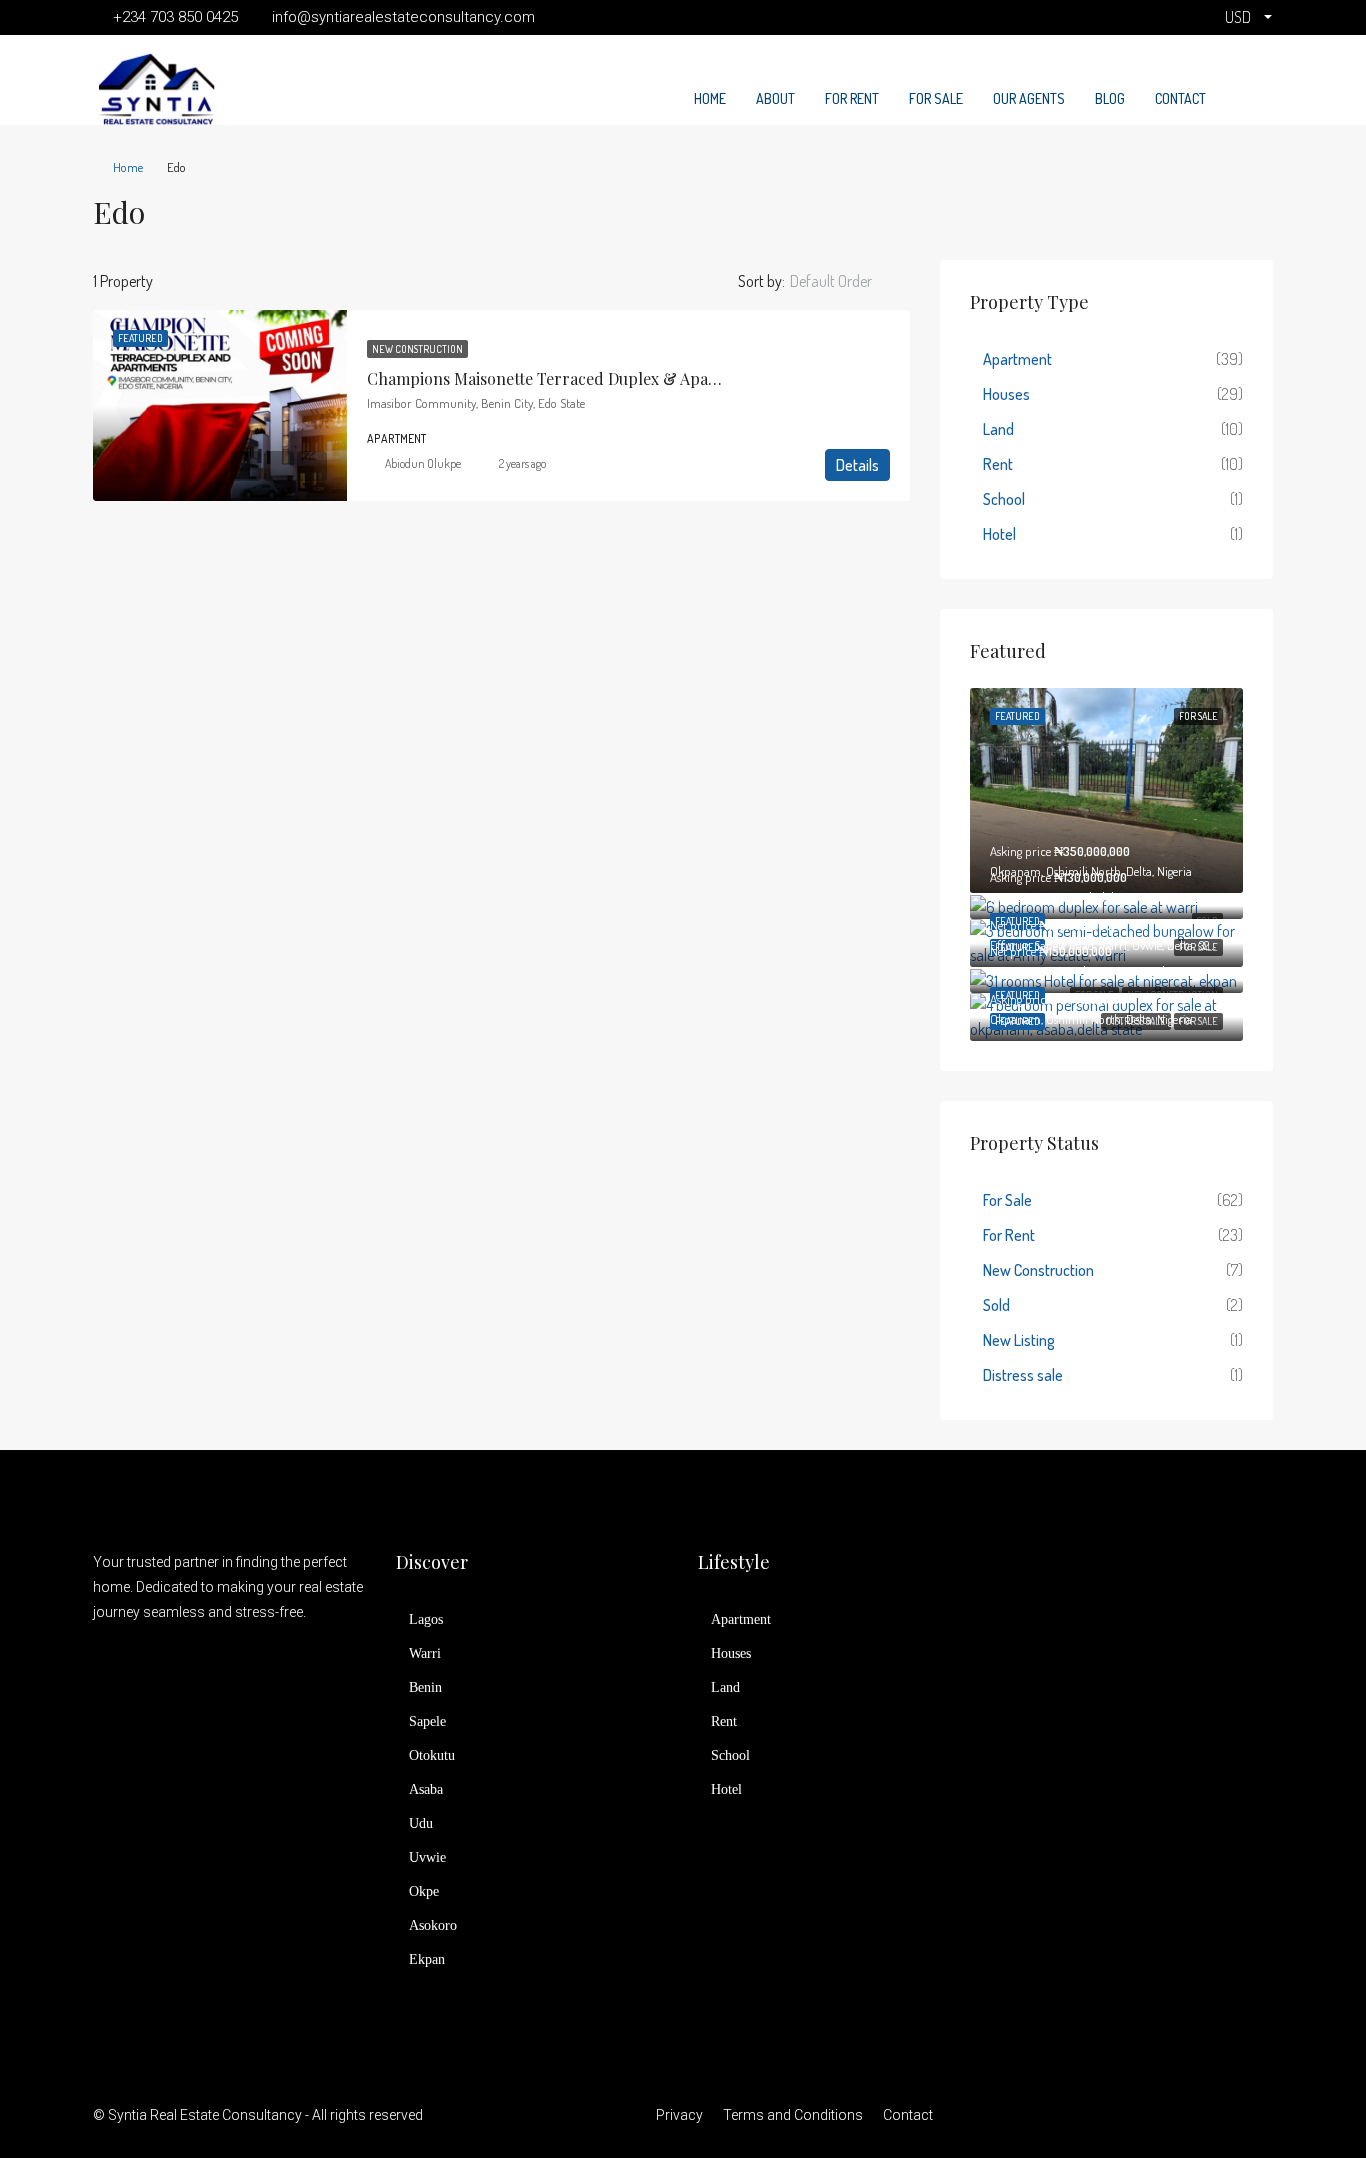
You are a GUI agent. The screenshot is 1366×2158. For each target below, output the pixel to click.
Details (857, 465)
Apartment (1017, 359)
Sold (996, 1305)
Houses (1006, 394)
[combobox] (847, 281)
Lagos (426, 1619)
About (775, 98)
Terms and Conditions (793, 2115)
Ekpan (427, 1959)
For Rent (852, 98)
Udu (421, 1823)
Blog (1110, 98)
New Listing (1019, 1340)
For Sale (936, 98)
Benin (425, 1687)
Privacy (679, 2115)
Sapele (427, 1721)
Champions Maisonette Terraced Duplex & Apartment (563, 378)
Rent (998, 464)
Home (710, 98)
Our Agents (1029, 98)
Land (998, 429)
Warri (425, 1653)
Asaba (426, 1789)
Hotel (999, 534)
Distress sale (1023, 1375)
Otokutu (432, 1755)
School (1004, 499)
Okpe (424, 1891)
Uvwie (427, 1857)
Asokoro (433, 1925)
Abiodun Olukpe (423, 463)
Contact (1180, 98)
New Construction (417, 349)
